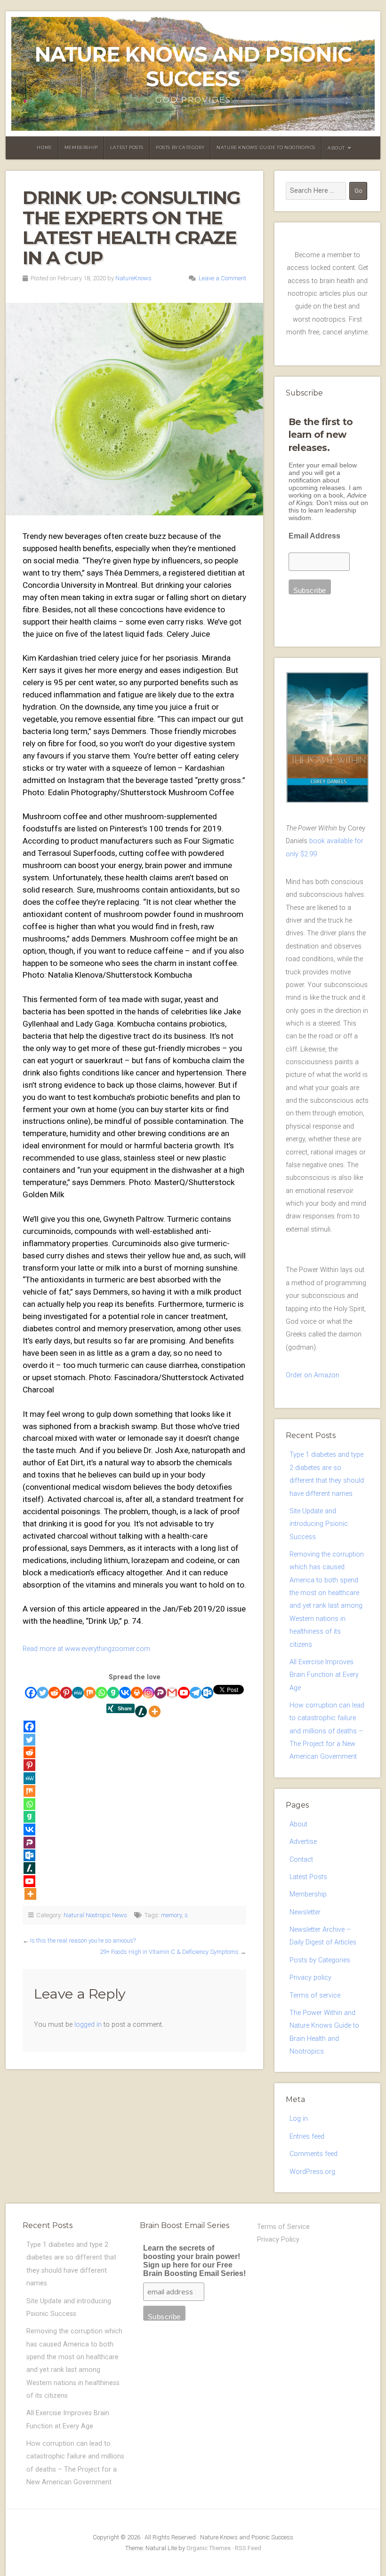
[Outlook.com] (207, 1693)
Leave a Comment (222, 278)
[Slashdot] (141, 1711)
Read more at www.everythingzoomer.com (86, 1649)
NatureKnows (133, 278)
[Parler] (160, 1693)
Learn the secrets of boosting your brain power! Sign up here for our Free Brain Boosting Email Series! (194, 2261)
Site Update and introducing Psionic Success (319, 1524)
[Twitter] (43, 1693)
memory (171, 1915)
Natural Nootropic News (95, 1915)
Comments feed (314, 2154)
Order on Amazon (313, 1375)
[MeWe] (78, 1693)
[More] (155, 1711)
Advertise (303, 1842)
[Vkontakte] (125, 1693)
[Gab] (113, 1693)
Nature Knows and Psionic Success (193, 67)
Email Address (314, 536)
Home (44, 147)
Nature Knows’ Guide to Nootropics (266, 147)
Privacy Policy (278, 2240)
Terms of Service (283, 2227)
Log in (299, 2119)
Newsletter (305, 1912)
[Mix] (90, 1693)
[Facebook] (31, 1693)
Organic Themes (209, 2548)
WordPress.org (312, 2172)
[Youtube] (184, 1693)
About (336, 148)
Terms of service (315, 1995)
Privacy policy (310, 1978)
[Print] (137, 1693)
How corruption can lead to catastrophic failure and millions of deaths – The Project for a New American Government (327, 1731)
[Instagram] (149, 1693)
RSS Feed (248, 2548)
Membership (81, 147)
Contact (301, 1860)
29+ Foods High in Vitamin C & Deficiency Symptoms (169, 1952)
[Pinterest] (66, 1693)
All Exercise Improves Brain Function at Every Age (324, 1675)
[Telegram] (196, 1693)
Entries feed (307, 2137)
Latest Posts (127, 147)
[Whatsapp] (101, 1693)
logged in (88, 2025)
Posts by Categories (320, 1960)
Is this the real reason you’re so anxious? (83, 1940)
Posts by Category (180, 147)
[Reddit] (54, 1693)
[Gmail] (172, 1693)
